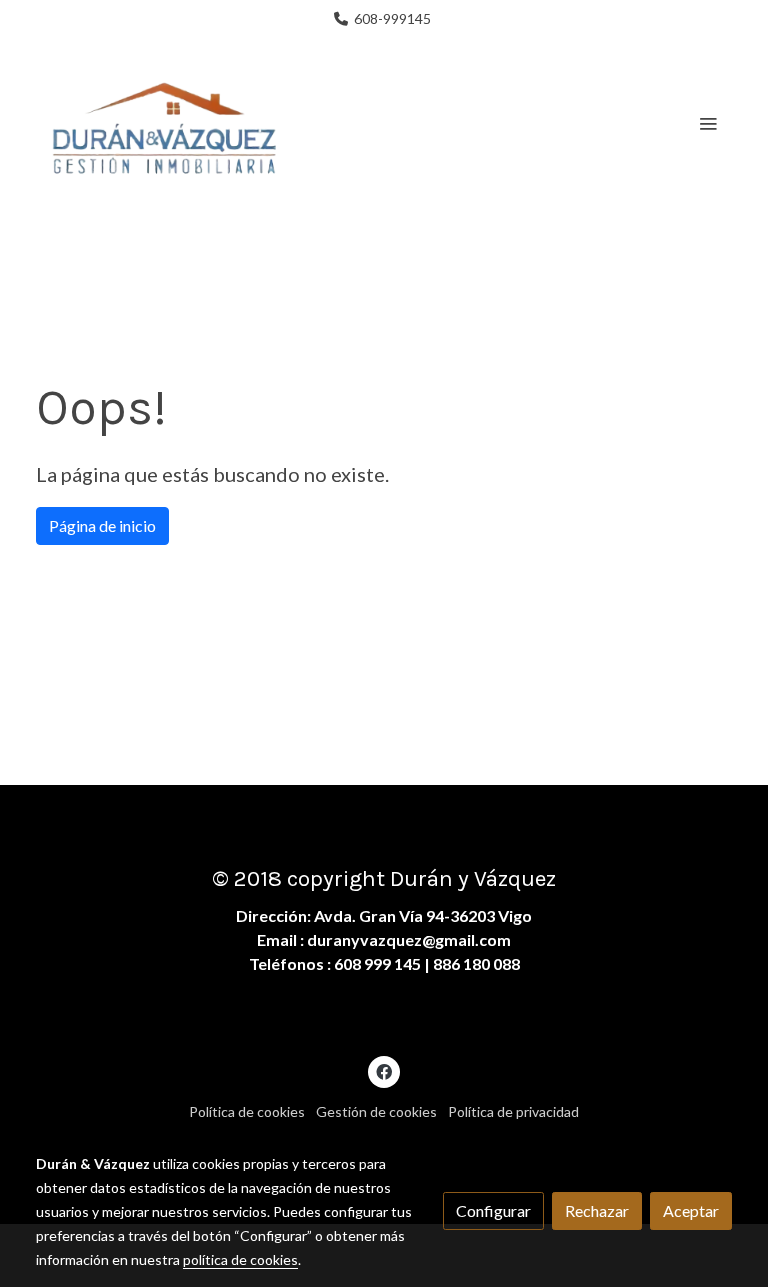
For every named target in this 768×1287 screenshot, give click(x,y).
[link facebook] (384, 1071)
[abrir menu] (708, 123)
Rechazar (597, 1210)
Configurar (493, 1210)
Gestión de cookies (376, 1111)
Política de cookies (247, 1111)
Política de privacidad (513, 1111)
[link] (164, 123)
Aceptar (691, 1210)
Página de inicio (102, 525)
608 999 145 (377, 963)
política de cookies (240, 1259)
